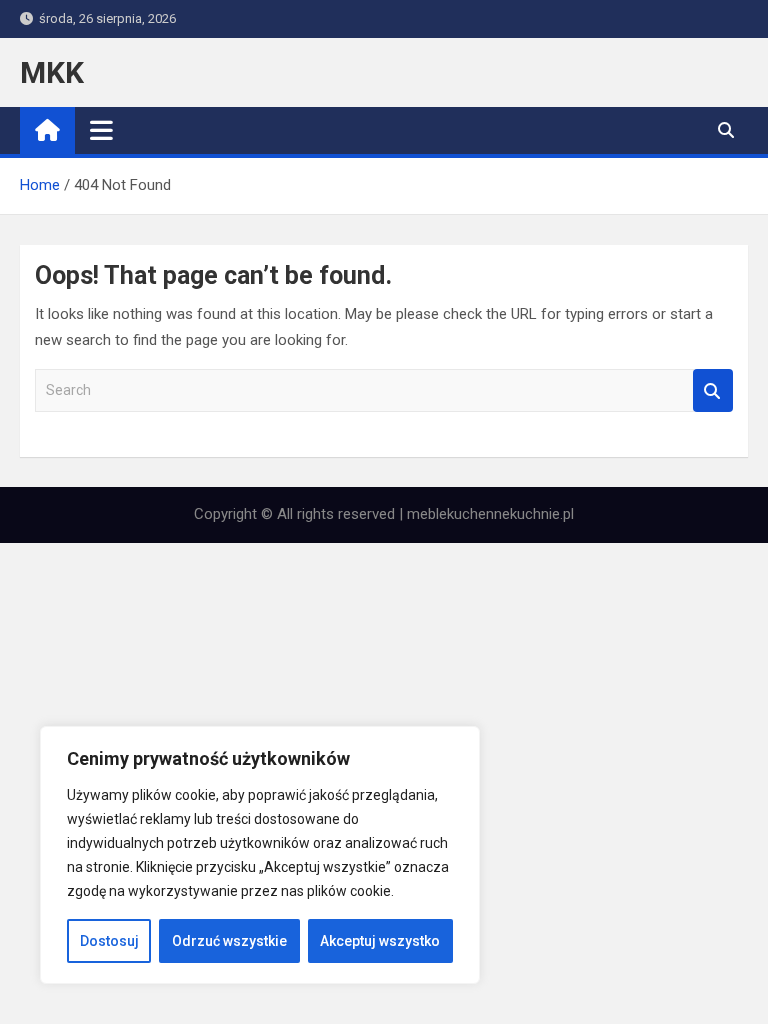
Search (713, 390)
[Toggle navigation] (101, 130)
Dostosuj (109, 941)
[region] (260, 855)
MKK (52, 72)
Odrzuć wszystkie (229, 941)
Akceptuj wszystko (380, 941)
